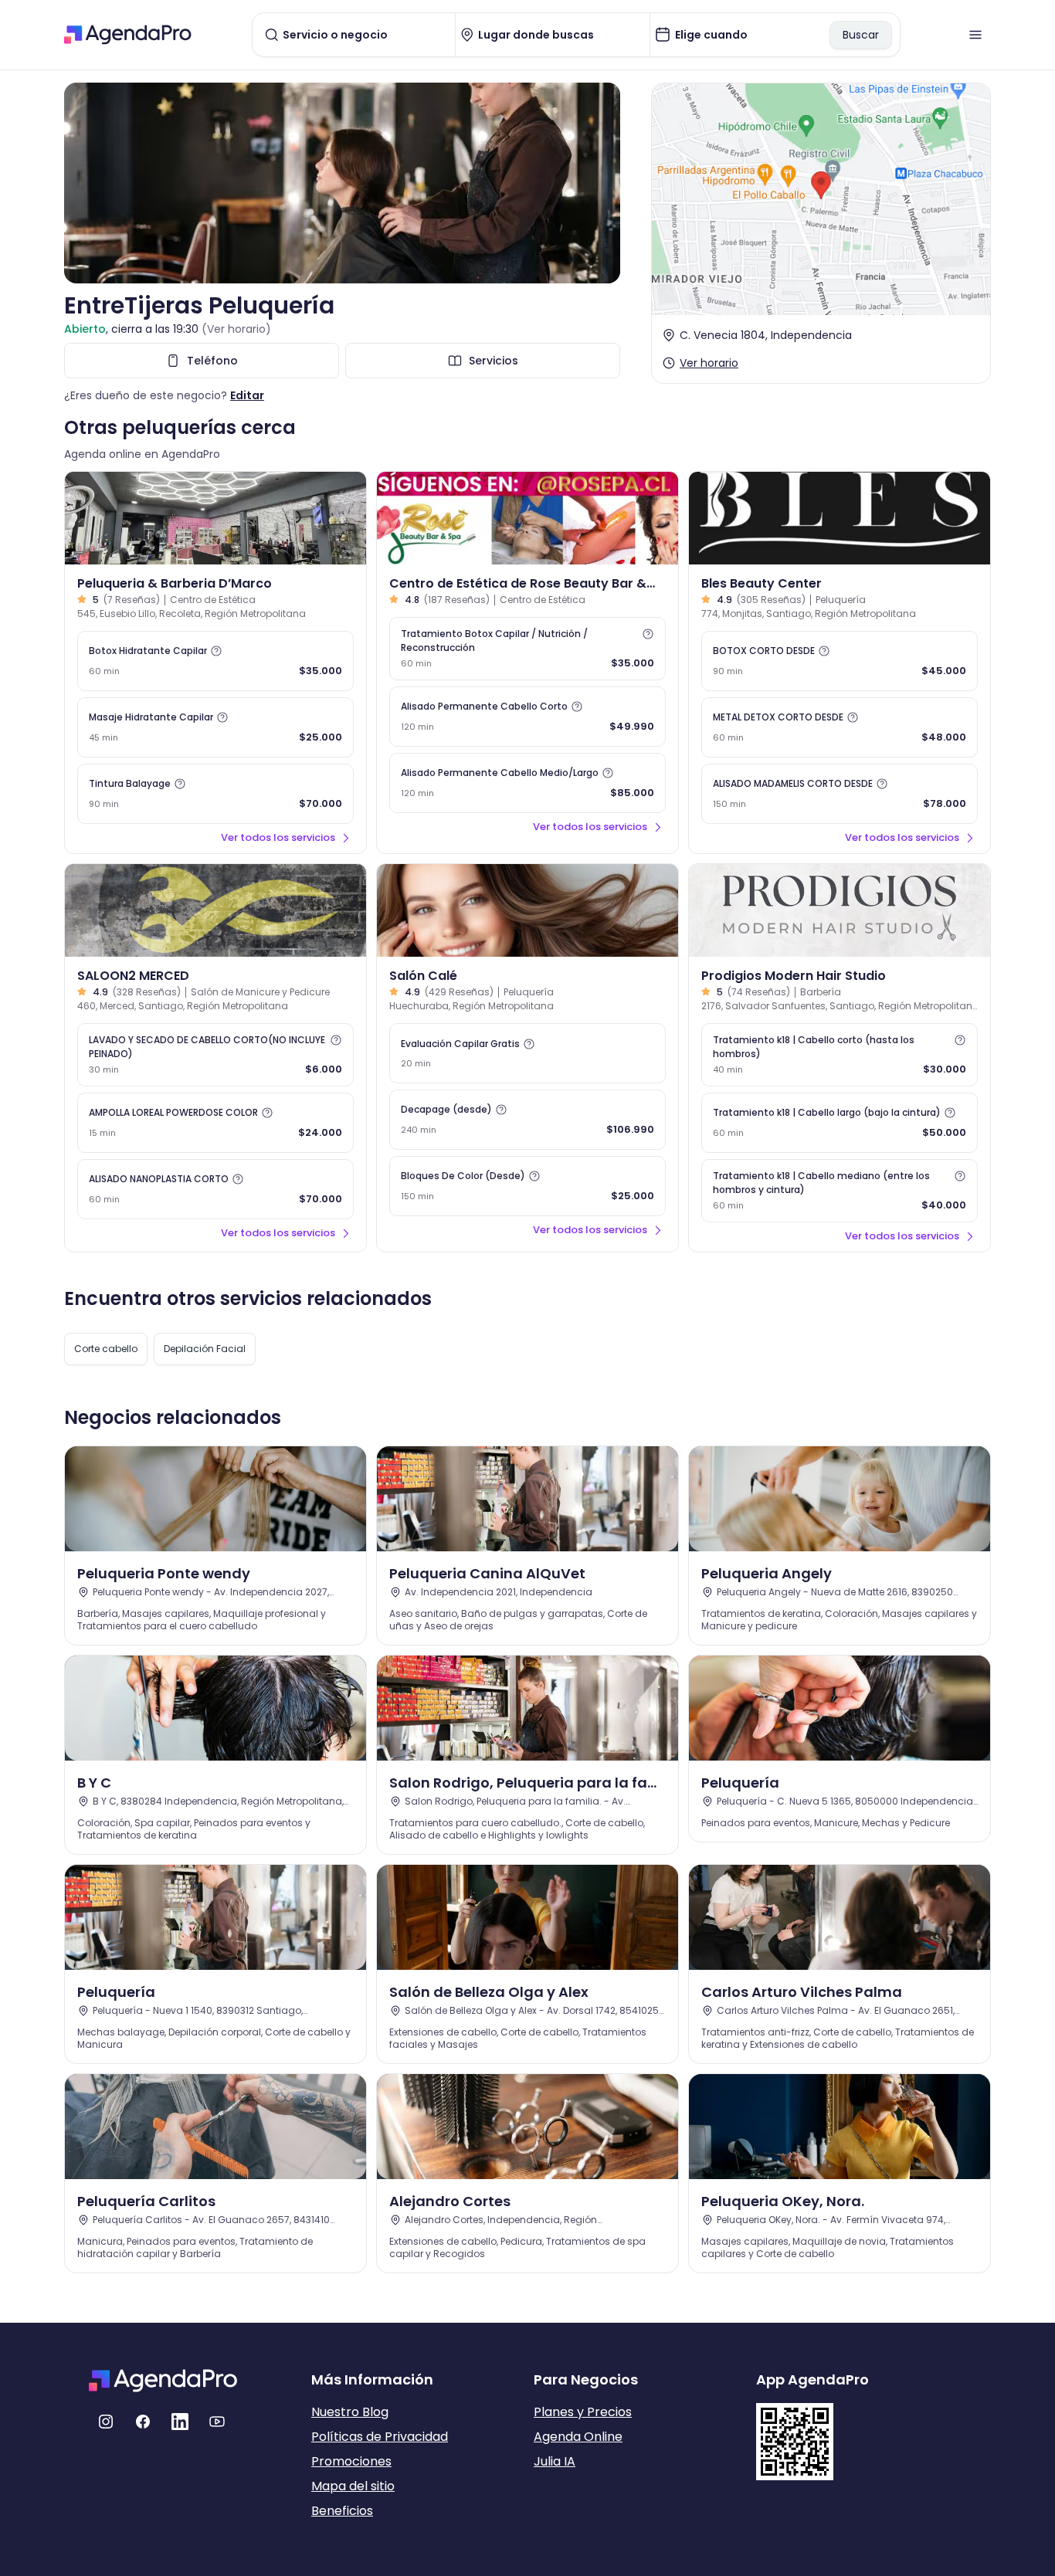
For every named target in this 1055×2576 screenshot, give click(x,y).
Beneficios (342, 2511)
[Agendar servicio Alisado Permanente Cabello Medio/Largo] (527, 783)
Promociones (351, 2461)
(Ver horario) (236, 329)
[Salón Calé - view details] (527, 910)
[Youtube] (217, 2422)
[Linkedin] (180, 2422)
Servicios (494, 361)
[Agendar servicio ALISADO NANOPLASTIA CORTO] (215, 1189)
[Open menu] (975, 35)
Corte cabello (106, 1349)
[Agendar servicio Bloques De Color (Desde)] (527, 1186)
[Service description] (216, 651)
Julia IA (555, 2461)
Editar (247, 395)
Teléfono (212, 361)
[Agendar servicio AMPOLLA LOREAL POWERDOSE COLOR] (215, 1123)
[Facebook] (143, 2422)
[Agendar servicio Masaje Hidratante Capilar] (215, 727)
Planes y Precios (583, 2412)
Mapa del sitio (353, 2486)
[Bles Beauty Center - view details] (840, 518)
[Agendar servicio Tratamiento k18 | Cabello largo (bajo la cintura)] (840, 1123)
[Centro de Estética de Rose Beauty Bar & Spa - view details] (527, 518)
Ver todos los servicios (278, 837)
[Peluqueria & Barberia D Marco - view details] (215, 518)
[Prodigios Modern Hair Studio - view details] (840, 910)
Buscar (861, 35)
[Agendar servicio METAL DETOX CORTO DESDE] (840, 727)
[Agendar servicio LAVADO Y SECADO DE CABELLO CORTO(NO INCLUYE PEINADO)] (215, 1055)
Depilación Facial (205, 1349)
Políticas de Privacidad (380, 2437)
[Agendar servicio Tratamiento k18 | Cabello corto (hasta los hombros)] (840, 1055)
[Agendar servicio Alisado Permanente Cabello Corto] (527, 717)
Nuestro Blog (350, 2412)
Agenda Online (578, 2437)
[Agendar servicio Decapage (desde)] (527, 1120)
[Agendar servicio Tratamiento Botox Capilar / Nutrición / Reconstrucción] (527, 649)
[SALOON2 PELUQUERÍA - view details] (215, 910)
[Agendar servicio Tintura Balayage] (215, 794)
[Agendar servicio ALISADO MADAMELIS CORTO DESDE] (840, 794)
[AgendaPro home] (128, 35)
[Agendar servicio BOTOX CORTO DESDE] (840, 661)
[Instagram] (106, 2422)
